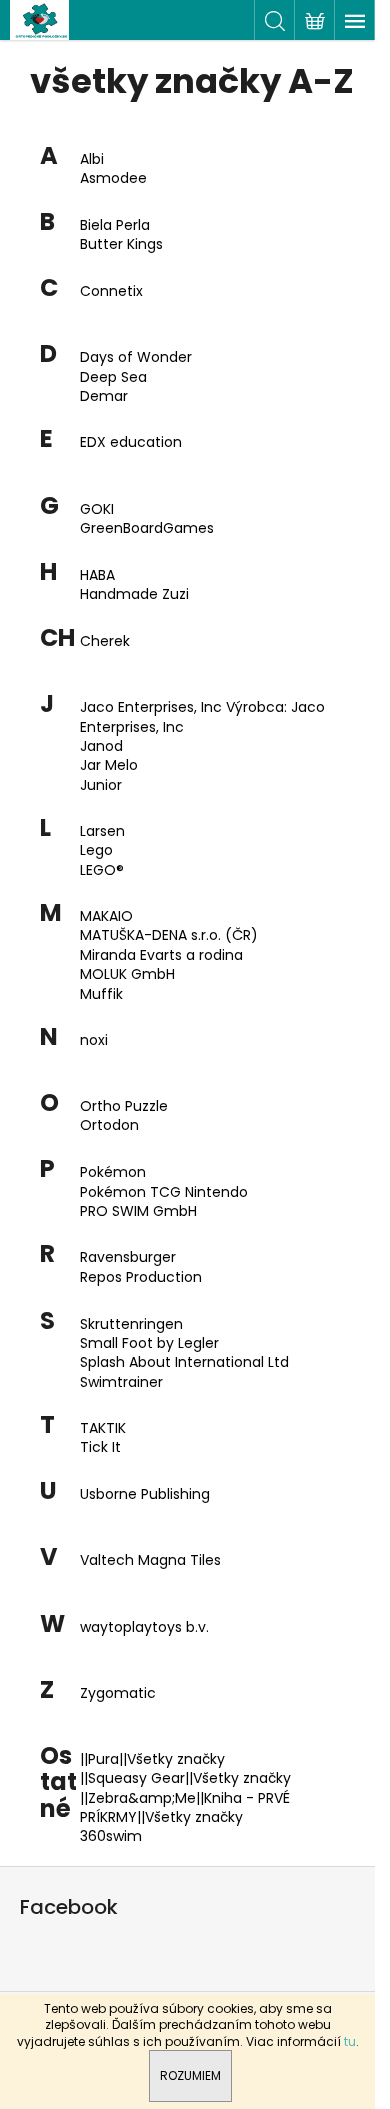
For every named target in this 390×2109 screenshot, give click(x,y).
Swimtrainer (121, 1382)
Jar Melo (109, 765)
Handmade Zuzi (134, 594)
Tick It (100, 1447)
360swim (111, 1836)
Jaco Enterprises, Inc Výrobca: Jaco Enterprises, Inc (202, 717)
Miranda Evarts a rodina (161, 955)
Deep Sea (113, 377)
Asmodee (113, 178)
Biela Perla (115, 225)
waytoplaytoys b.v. (144, 1627)
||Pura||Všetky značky (152, 1759)
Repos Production (141, 1277)
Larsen (102, 831)
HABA (97, 575)
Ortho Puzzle (124, 1106)
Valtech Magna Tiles (150, 1560)
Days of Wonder (136, 357)
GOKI (97, 509)
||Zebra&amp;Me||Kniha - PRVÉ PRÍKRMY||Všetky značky (185, 1808)
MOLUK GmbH (127, 974)
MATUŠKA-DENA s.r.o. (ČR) (169, 935)
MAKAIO (106, 916)
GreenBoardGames (147, 528)
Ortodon (109, 1125)
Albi (92, 159)
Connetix (111, 291)
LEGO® (102, 870)
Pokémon (113, 1172)
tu (350, 2041)
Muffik (101, 994)
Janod (101, 746)
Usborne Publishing (145, 1494)
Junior (101, 785)
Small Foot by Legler (149, 1343)
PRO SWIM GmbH (138, 1211)
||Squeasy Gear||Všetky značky (185, 1778)
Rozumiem (190, 2075)
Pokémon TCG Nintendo (164, 1192)
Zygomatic (118, 1693)
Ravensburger (128, 1257)
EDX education (131, 442)
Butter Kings (121, 244)
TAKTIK (103, 1428)
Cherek (105, 641)
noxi (94, 1040)
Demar (104, 396)
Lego (96, 850)
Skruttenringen (131, 1324)
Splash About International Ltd (184, 1362)
